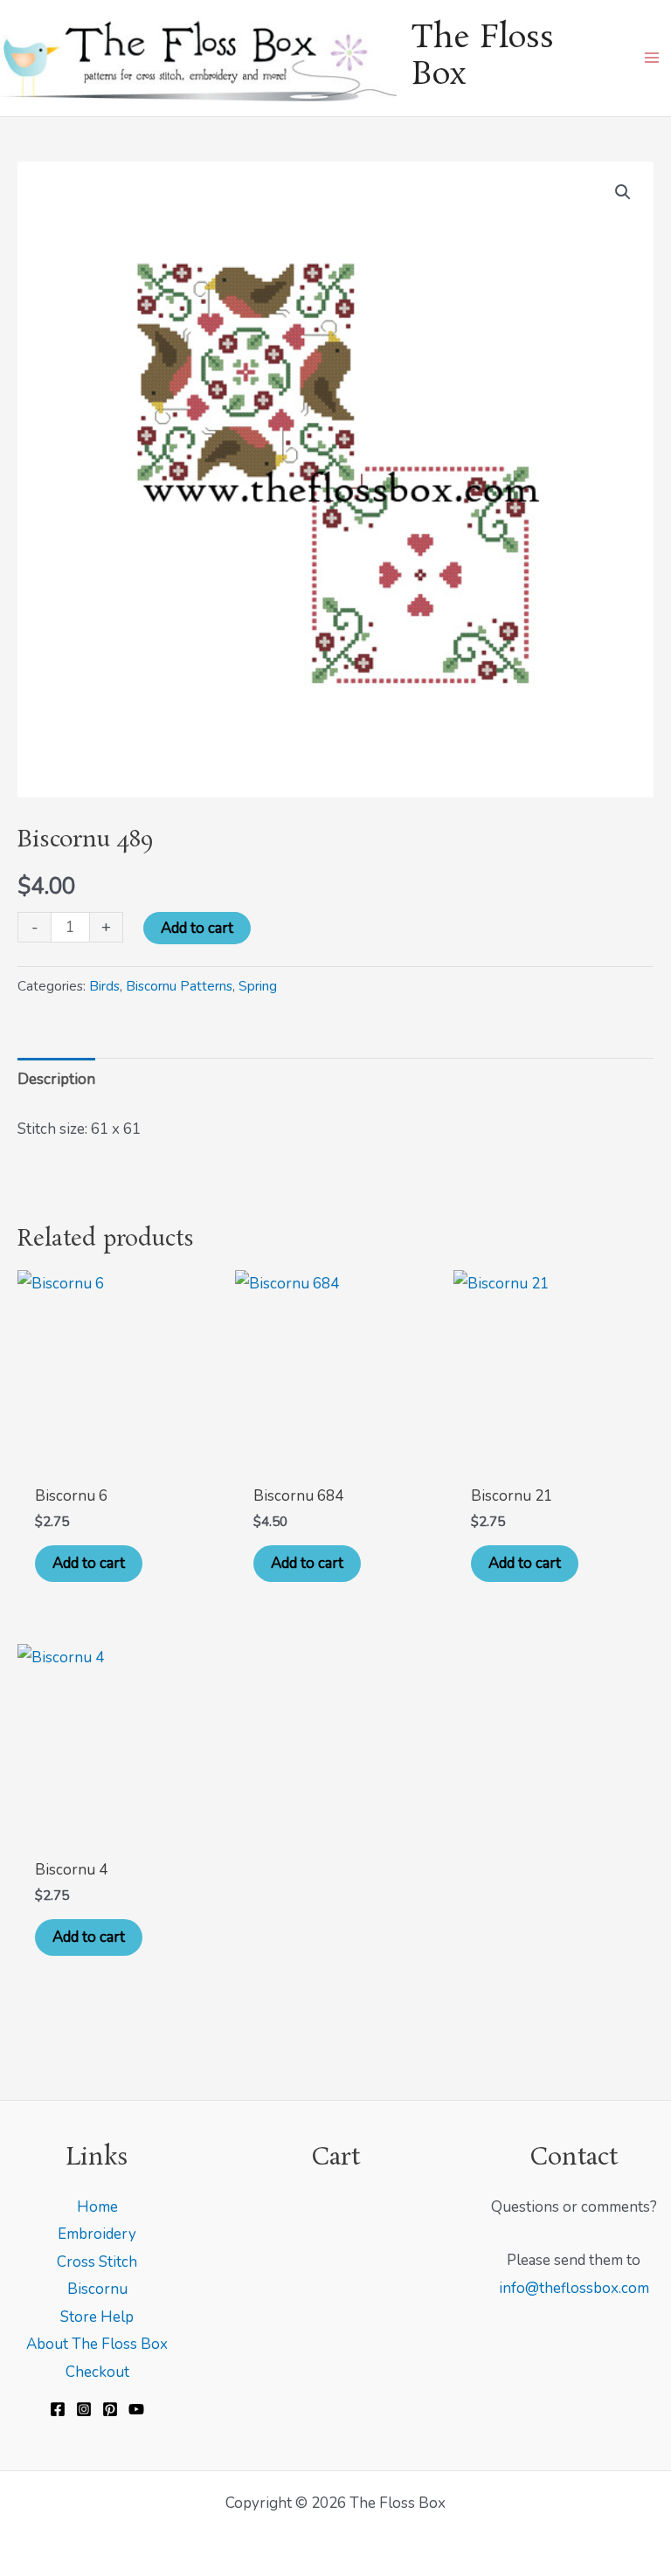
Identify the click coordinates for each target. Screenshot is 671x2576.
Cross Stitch (97, 2262)
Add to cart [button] (89, 1563)
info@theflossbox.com (574, 2288)
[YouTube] (136, 2409)
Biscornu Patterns (179, 986)
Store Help (97, 2317)
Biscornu (97, 2289)
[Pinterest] (110, 2409)
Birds (104, 986)
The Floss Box (483, 57)
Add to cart (197, 928)
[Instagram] (84, 2409)
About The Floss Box (97, 2344)
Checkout (97, 2372)
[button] (623, 192)
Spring (258, 986)
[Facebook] (58, 2409)
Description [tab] (56, 1079)
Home (97, 2207)
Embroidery (97, 2234)
